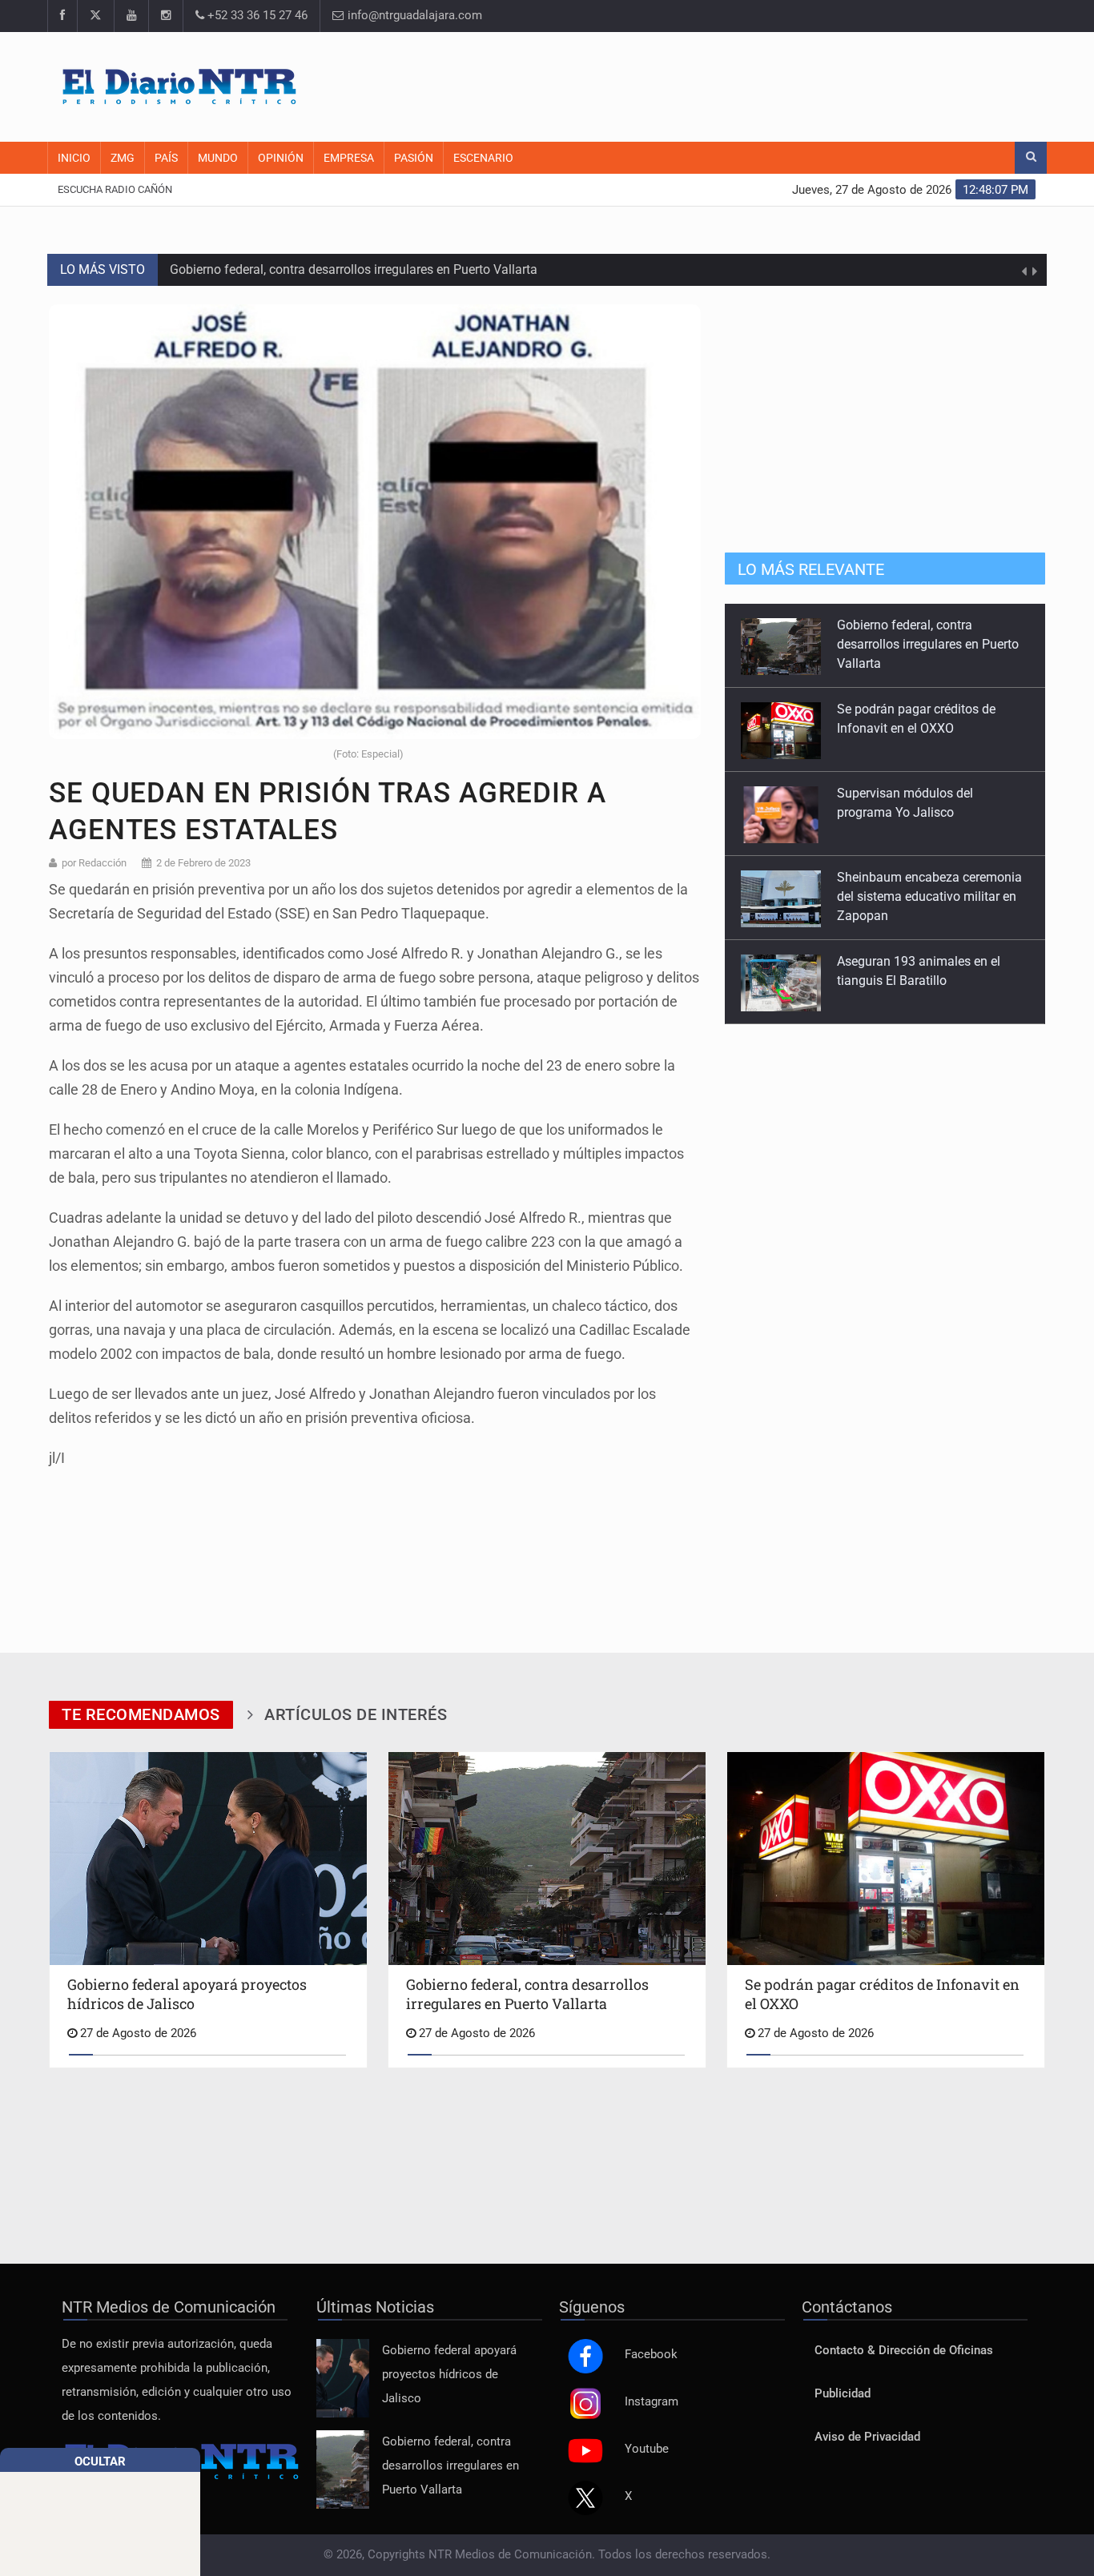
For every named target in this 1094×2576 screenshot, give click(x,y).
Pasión (414, 158)
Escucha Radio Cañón (115, 189)
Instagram (652, 2402)
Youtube (647, 2449)
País (166, 158)
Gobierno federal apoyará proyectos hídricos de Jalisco (449, 2375)
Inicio (74, 158)
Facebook (651, 2355)
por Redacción (94, 863)
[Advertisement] (743, 84)
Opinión (281, 158)
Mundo (218, 158)
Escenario (483, 158)
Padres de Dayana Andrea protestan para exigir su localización (910, 981)
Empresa (349, 158)
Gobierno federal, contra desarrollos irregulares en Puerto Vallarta (355, 269)
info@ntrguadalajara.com (413, 16)
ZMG (123, 158)
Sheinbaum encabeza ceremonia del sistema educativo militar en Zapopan (929, 812)
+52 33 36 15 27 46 (256, 16)
